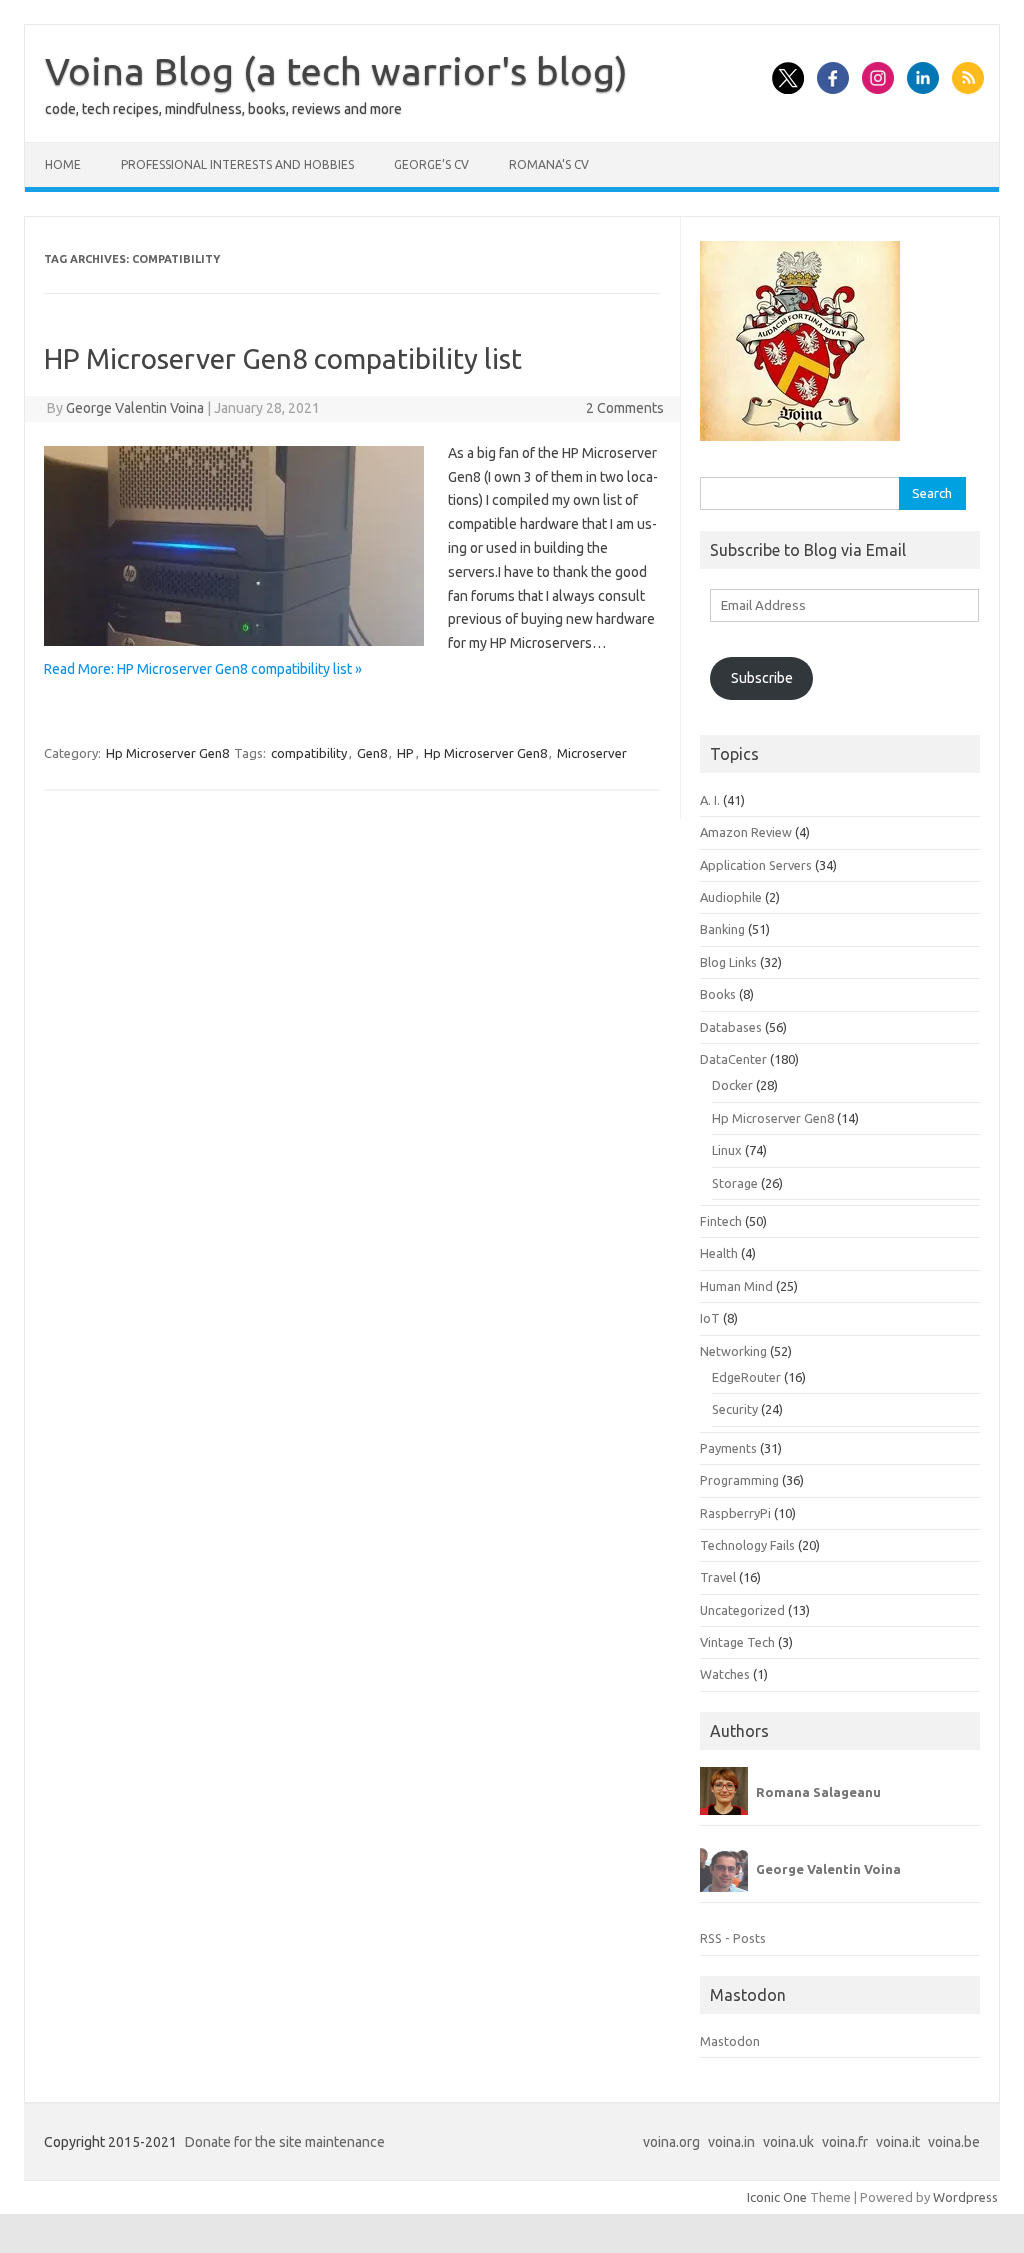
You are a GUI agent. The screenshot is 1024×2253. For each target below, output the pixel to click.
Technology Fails (747, 1545)
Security (735, 1409)
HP (405, 753)
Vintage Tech (737, 1642)
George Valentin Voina (135, 408)
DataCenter (733, 1059)
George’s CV (431, 164)
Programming (739, 1480)
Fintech (721, 1221)
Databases (731, 1027)
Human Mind (736, 1286)
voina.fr (845, 2142)
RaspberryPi (735, 1513)
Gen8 (372, 753)
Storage (735, 1183)
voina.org (671, 2142)
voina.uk (788, 2142)
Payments (728, 1448)
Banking (722, 929)
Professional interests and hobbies (237, 164)
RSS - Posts (733, 1938)
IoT (710, 1318)
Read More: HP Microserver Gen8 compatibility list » (203, 669)
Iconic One (777, 2197)
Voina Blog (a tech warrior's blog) (336, 71)
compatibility (309, 753)
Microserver (592, 753)
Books (718, 994)
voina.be (954, 2142)
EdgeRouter (746, 1377)
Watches (725, 1674)
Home (63, 164)
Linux (727, 1150)
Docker (732, 1085)
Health (719, 1253)
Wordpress (965, 2197)
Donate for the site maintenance (285, 2142)
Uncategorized (742, 1610)
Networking (733, 1351)
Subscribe (762, 678)
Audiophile (731, 897)
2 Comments (625, 408)
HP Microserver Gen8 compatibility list (283, 358)
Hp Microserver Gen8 (167, 753)
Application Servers (756, 865)
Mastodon (730, 2041)
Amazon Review (746, 832)
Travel (718, 1577)
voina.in (731, 2142)
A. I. (710, 800)
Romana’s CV (549, 164)
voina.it (898, 2142)
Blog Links (728, 962)
